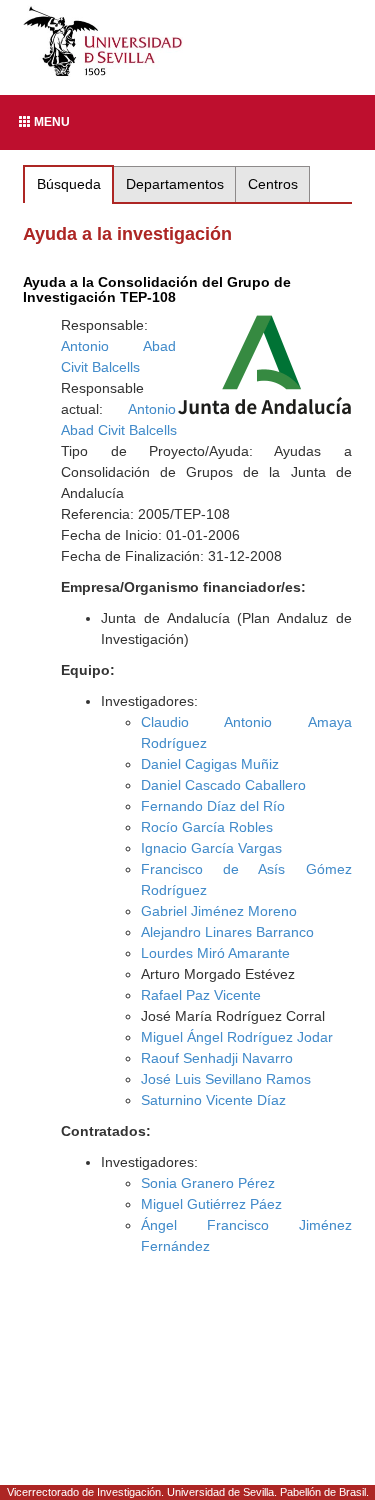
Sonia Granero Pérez (208, 1183)
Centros (273, 184)
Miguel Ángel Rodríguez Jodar (237, 1037)
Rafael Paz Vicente (201, 995)
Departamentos (175, 184)
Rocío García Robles (207, 827)
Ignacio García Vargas (211, 848)
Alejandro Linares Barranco (227, 932)
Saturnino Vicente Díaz (213, 1100)
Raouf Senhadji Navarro (217, 1058)
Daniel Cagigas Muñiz (210, 764)
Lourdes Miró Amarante (215, 953)
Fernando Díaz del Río (213, 806)
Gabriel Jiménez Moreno (219, 911)
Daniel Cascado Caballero (223, 785)
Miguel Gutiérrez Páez (211, 1204)
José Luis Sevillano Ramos (226, 1079)
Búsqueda (69, 184)
